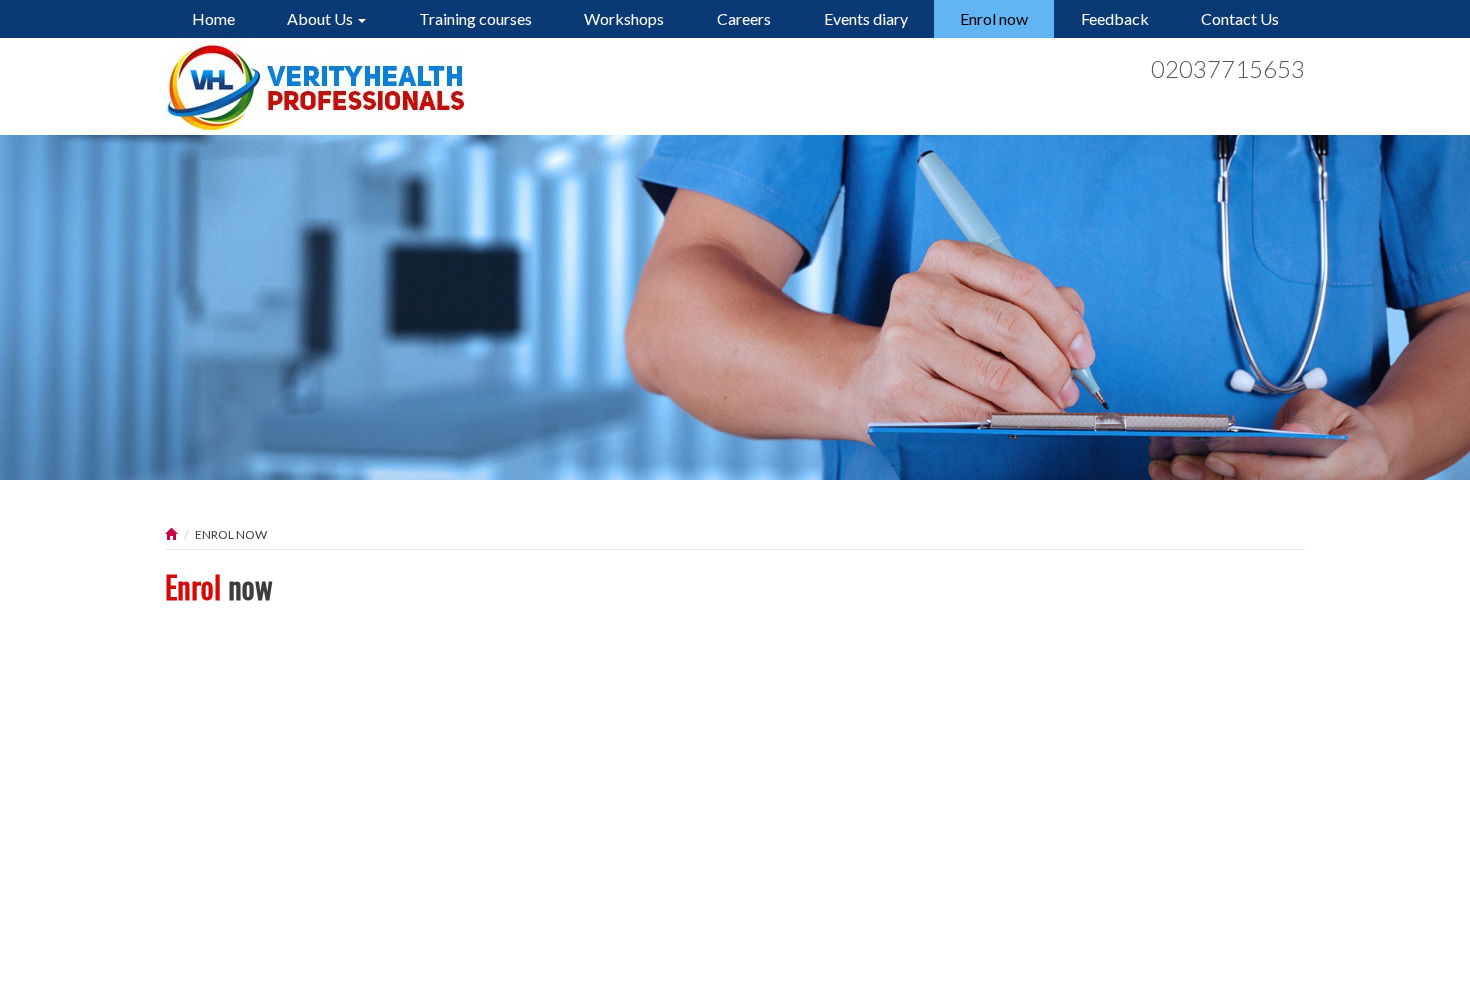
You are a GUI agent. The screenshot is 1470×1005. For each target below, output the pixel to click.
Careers (744, 18)
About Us (321, 18)
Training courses (475, 18)
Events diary (866, 18)
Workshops (624, 18)
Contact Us (1240, 18)
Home (213, 18)
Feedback (1115, 18)
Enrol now (994, 18)
